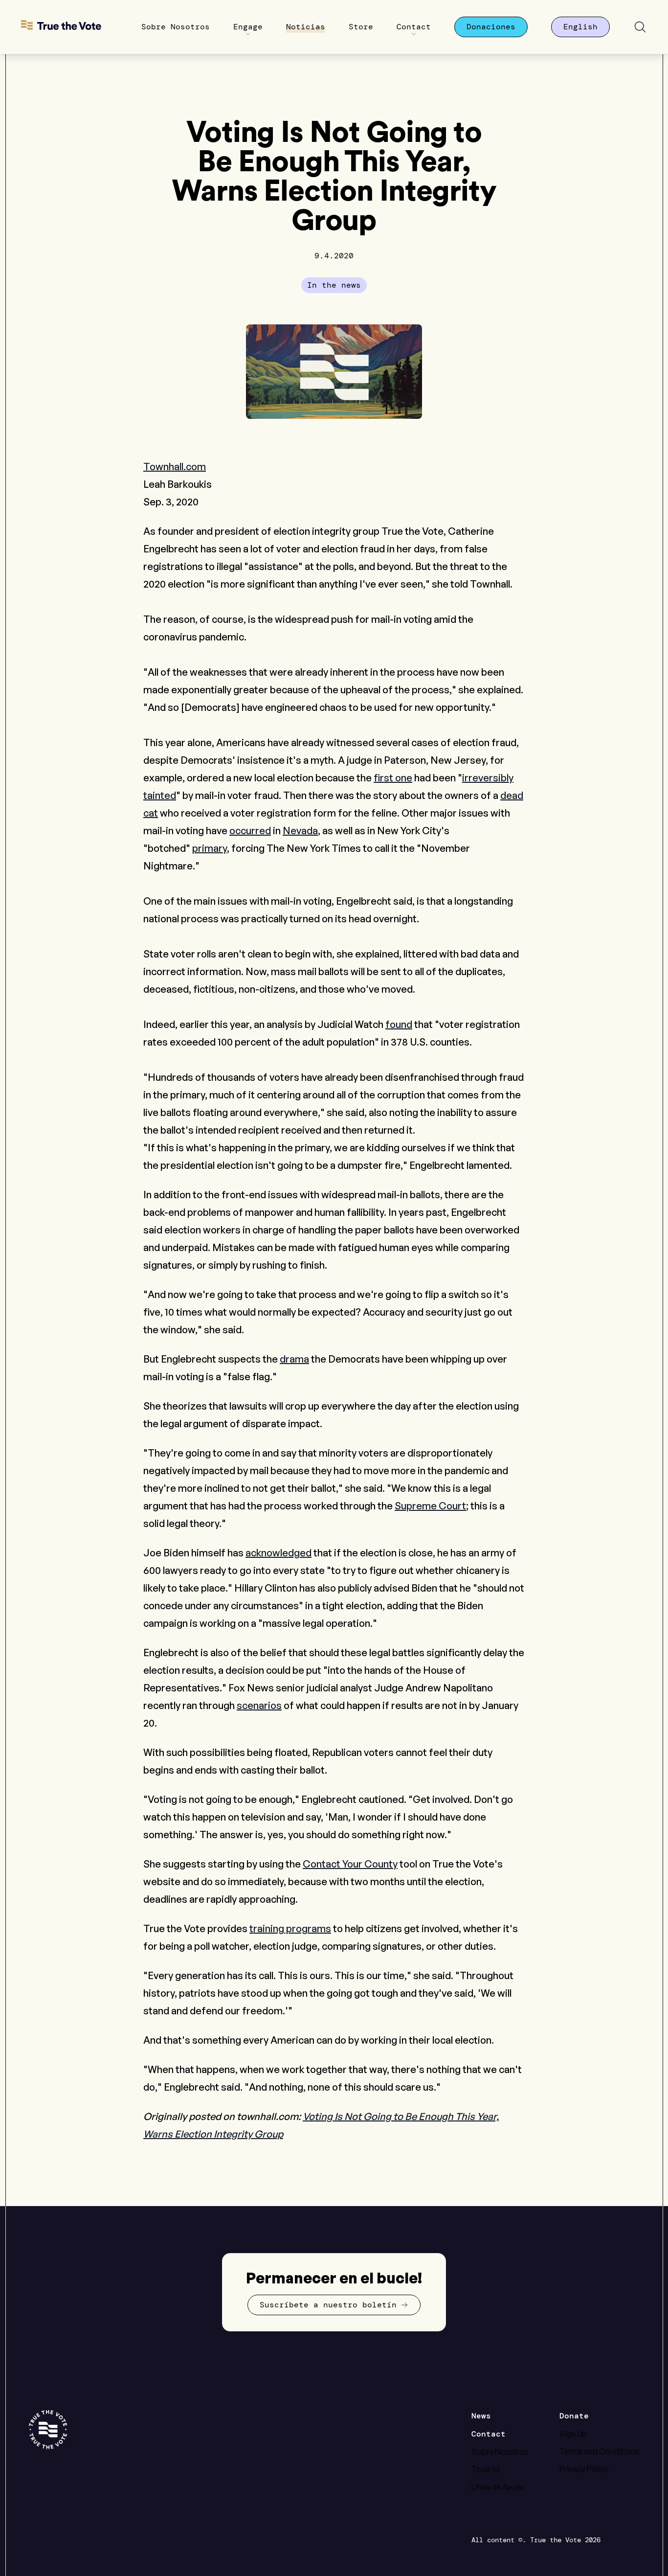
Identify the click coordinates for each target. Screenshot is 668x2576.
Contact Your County (350, 1864)
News (481, 2416)
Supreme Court (430, 1506)
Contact (489, 2434)
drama (294, 1359)
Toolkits (486, 2469)
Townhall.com (175, 467)
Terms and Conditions (599, 2451)
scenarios (259, 1705)
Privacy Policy (584, 2469)
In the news (334, 285)
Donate (574, 2416)
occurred (250, 831)
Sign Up (573, 2434)
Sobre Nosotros (500, 2452)
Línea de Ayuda (498, 2487)
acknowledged (278, 1553)
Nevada (300, 831)
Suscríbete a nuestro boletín (328, 2305)
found (399, 1024)
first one (393, 778)
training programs (290, 1928)
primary (210, 848)
